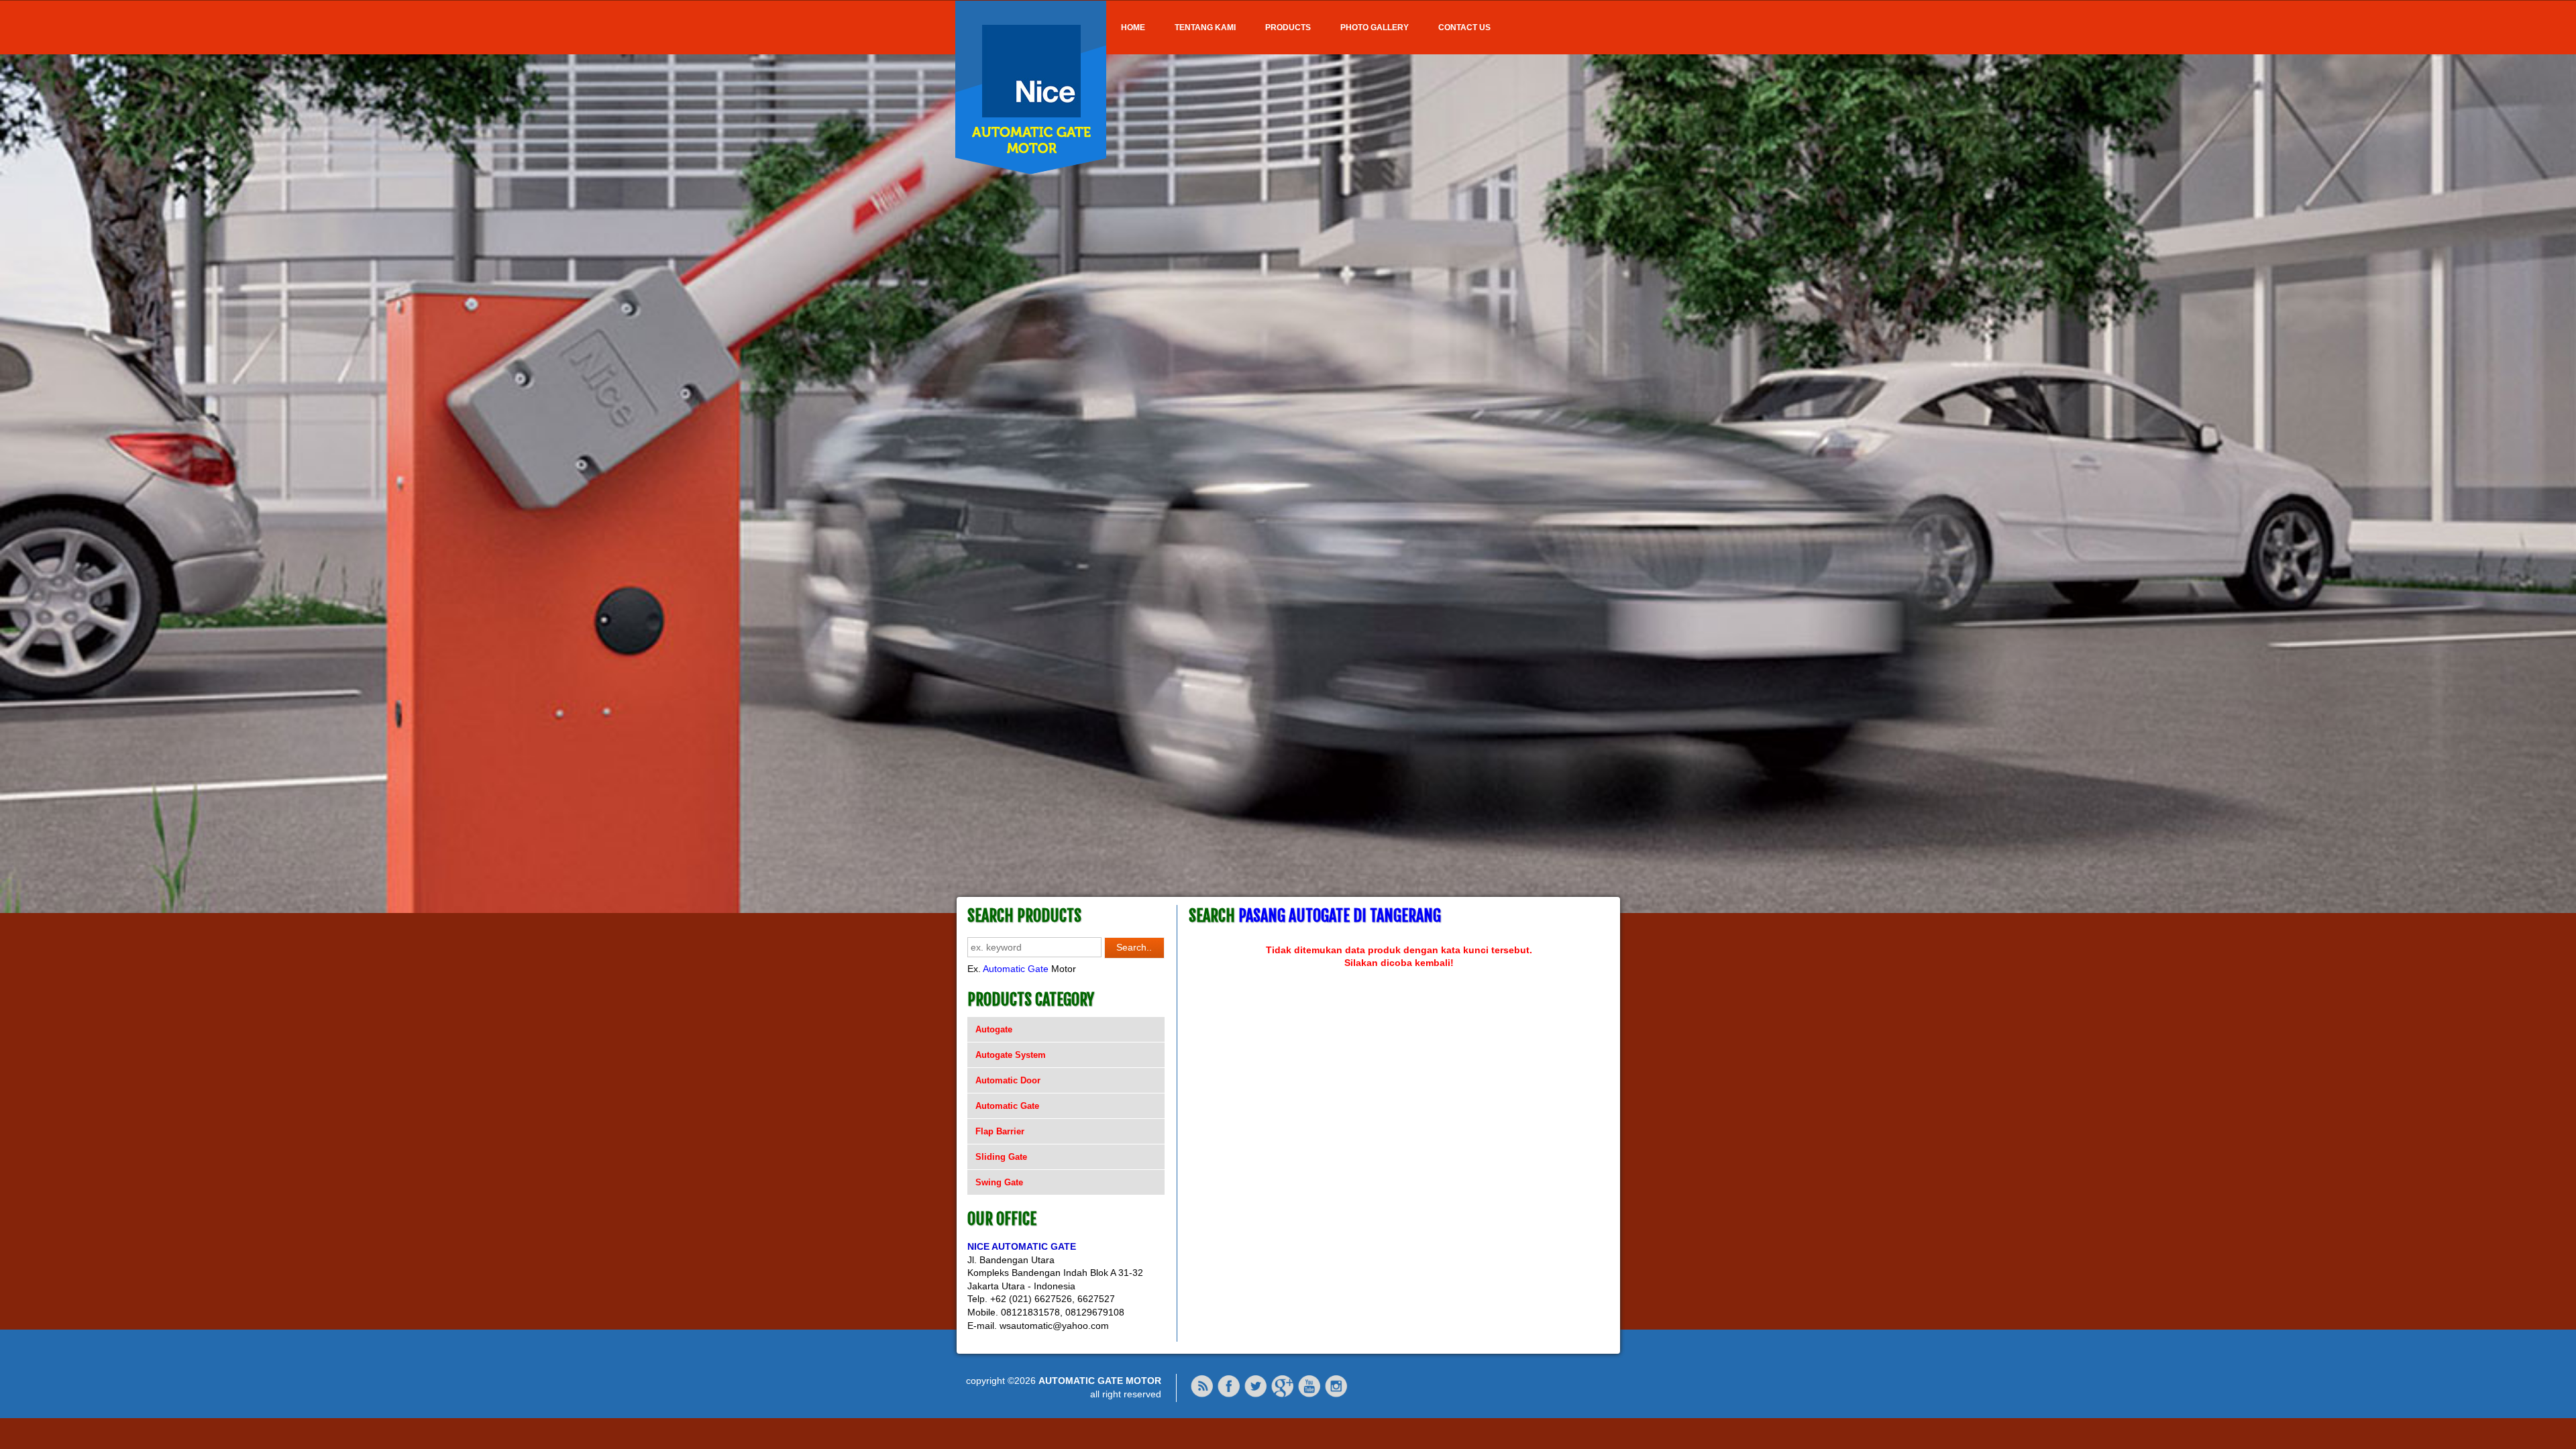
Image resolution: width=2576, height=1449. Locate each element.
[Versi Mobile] (1202, 1395)
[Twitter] (1256, 1395)
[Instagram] (1336, 1395)
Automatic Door (1008, 1080)
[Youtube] (1309, 1395)
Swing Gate (999, 1182)
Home (1133, 28)
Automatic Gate (1016, 969)
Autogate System (1011, 1055)
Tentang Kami (1205, 28)
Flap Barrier (1000, 1131)
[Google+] (1283, 1395)
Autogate (994, 1029)
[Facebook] (1229, 1395)
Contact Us (1464, 28)
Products (1288, 28)
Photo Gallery (1375, 28)
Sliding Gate (1001, 1157)
